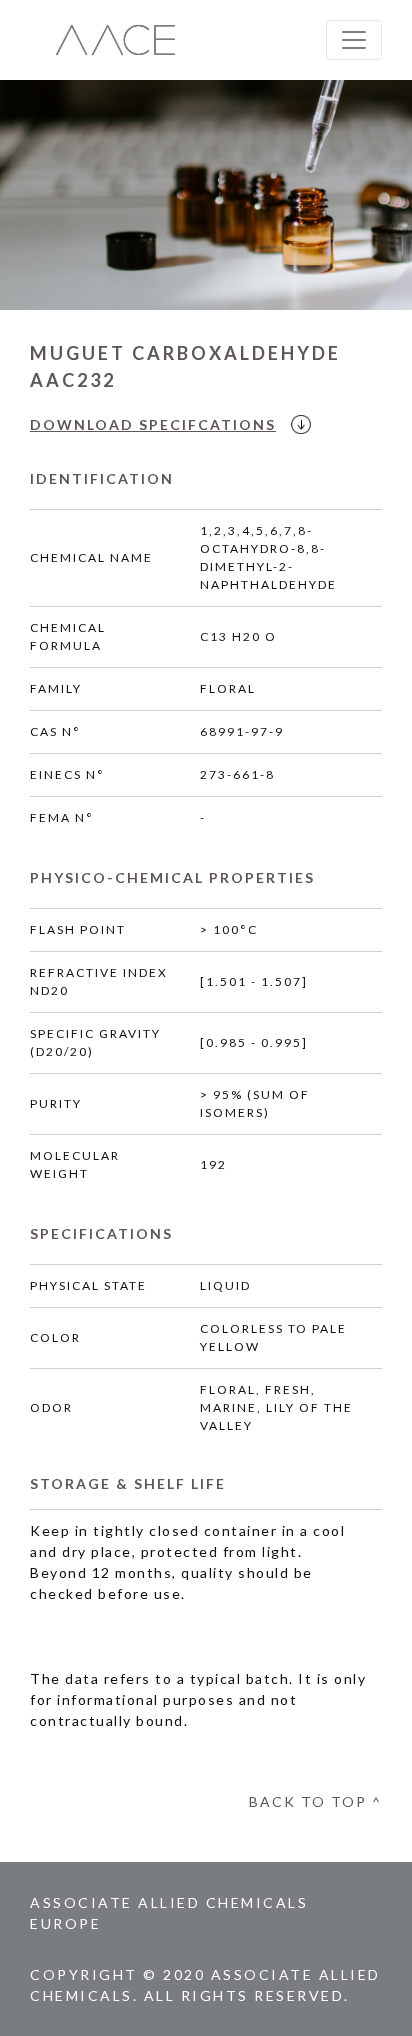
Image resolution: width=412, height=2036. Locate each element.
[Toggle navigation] (354, 40)
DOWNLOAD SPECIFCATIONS (153, 424)
